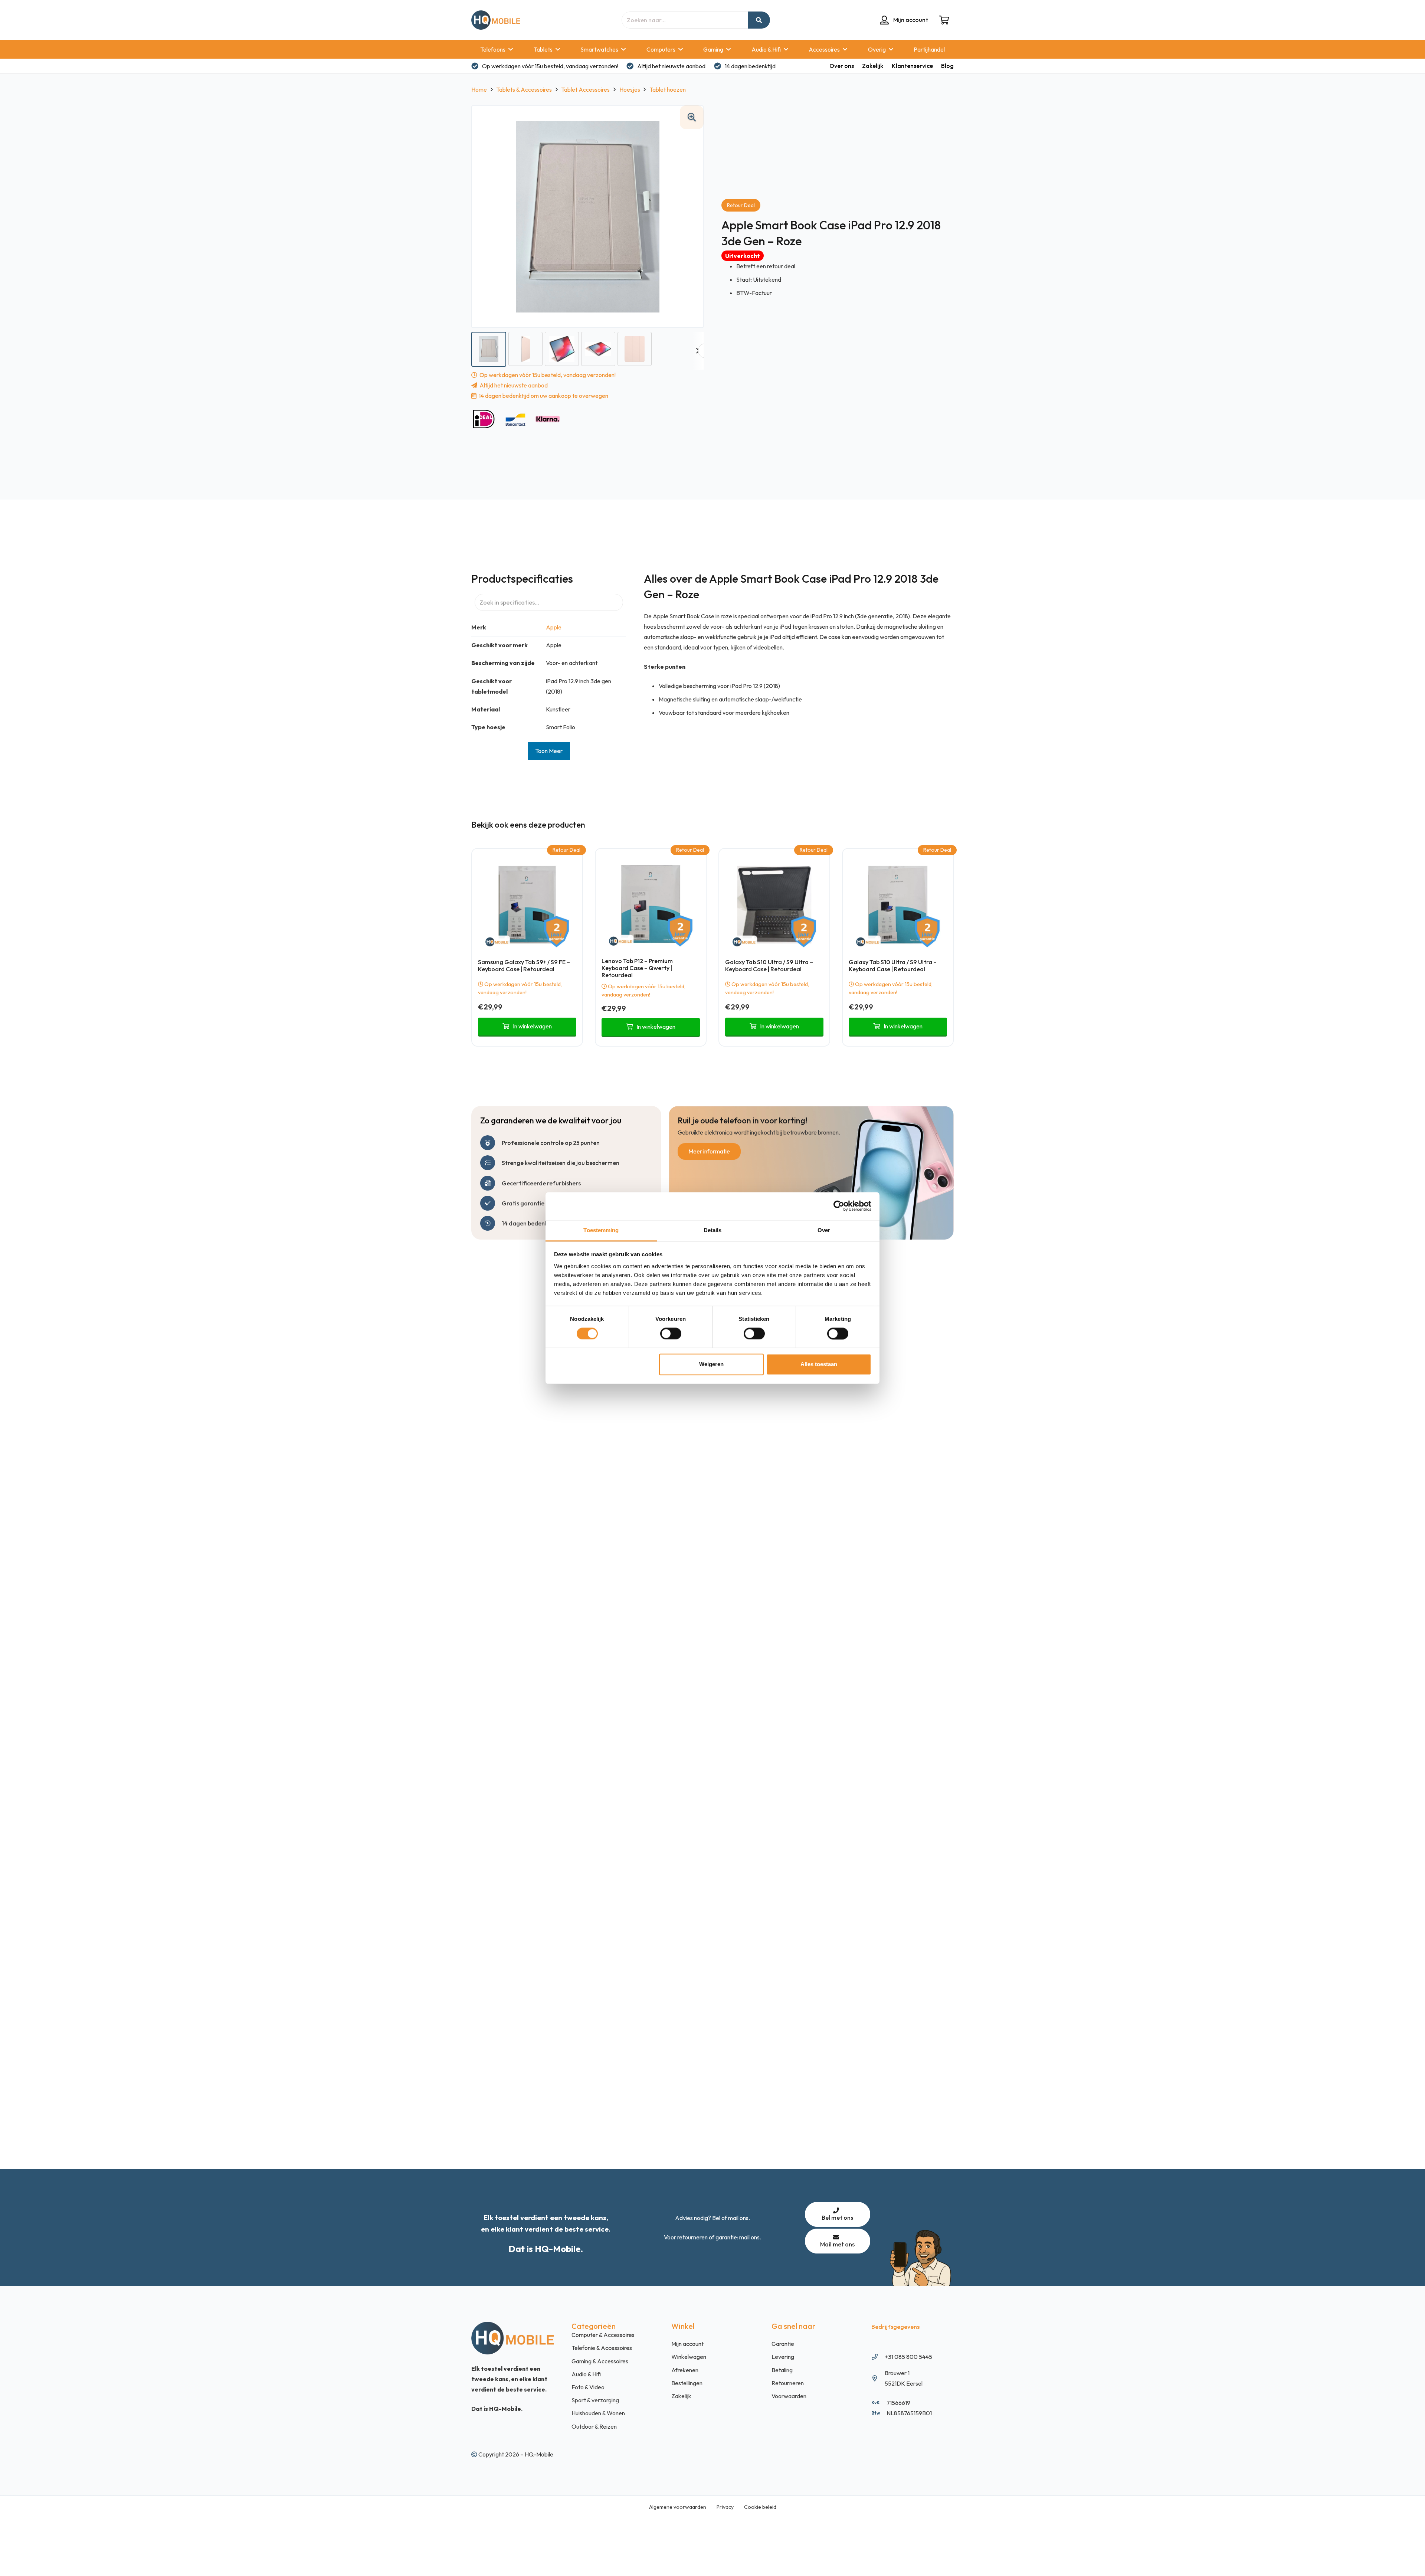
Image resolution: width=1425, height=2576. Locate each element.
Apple (554, 627)
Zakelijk (681, 2396)
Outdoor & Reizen (594, 2426)
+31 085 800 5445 (908, 2357)
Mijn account (687, 2344)
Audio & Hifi (586, 2374)
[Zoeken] (759, 20)
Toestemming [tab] (601, 1230)
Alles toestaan (819, 1364)
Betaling (782, 2370)
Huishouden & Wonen (598, 2413)
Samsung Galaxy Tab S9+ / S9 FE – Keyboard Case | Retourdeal (524, 965)
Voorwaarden (789, 2396)
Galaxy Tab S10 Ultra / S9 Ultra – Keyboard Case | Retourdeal (769, 965)
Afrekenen (685, 2370)
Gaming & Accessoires (600, 2361)
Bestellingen (687, 2383)
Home (479, 89)
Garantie (783, 2344)
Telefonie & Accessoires (602, 2348)
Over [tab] (824, 1230)
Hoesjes (630, 89)
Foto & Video (588, 2387)
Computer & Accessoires (603, 2335)
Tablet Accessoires (585, 89)
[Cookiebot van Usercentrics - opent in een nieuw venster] (839, 1206)
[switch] (671, 1333)
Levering (783, 2357)
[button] (692, 117)
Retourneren (788, 2383)
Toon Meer (549, 751)
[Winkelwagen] (944, 20)
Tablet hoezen (668, 89)
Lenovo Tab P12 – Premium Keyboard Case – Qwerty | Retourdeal (637, 968)
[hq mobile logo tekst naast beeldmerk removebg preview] (496, 20)
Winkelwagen (689, 2357)
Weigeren (711, 1364)
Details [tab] (713, 1230)
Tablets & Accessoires (524, 89)
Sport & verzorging (595, 2400)
